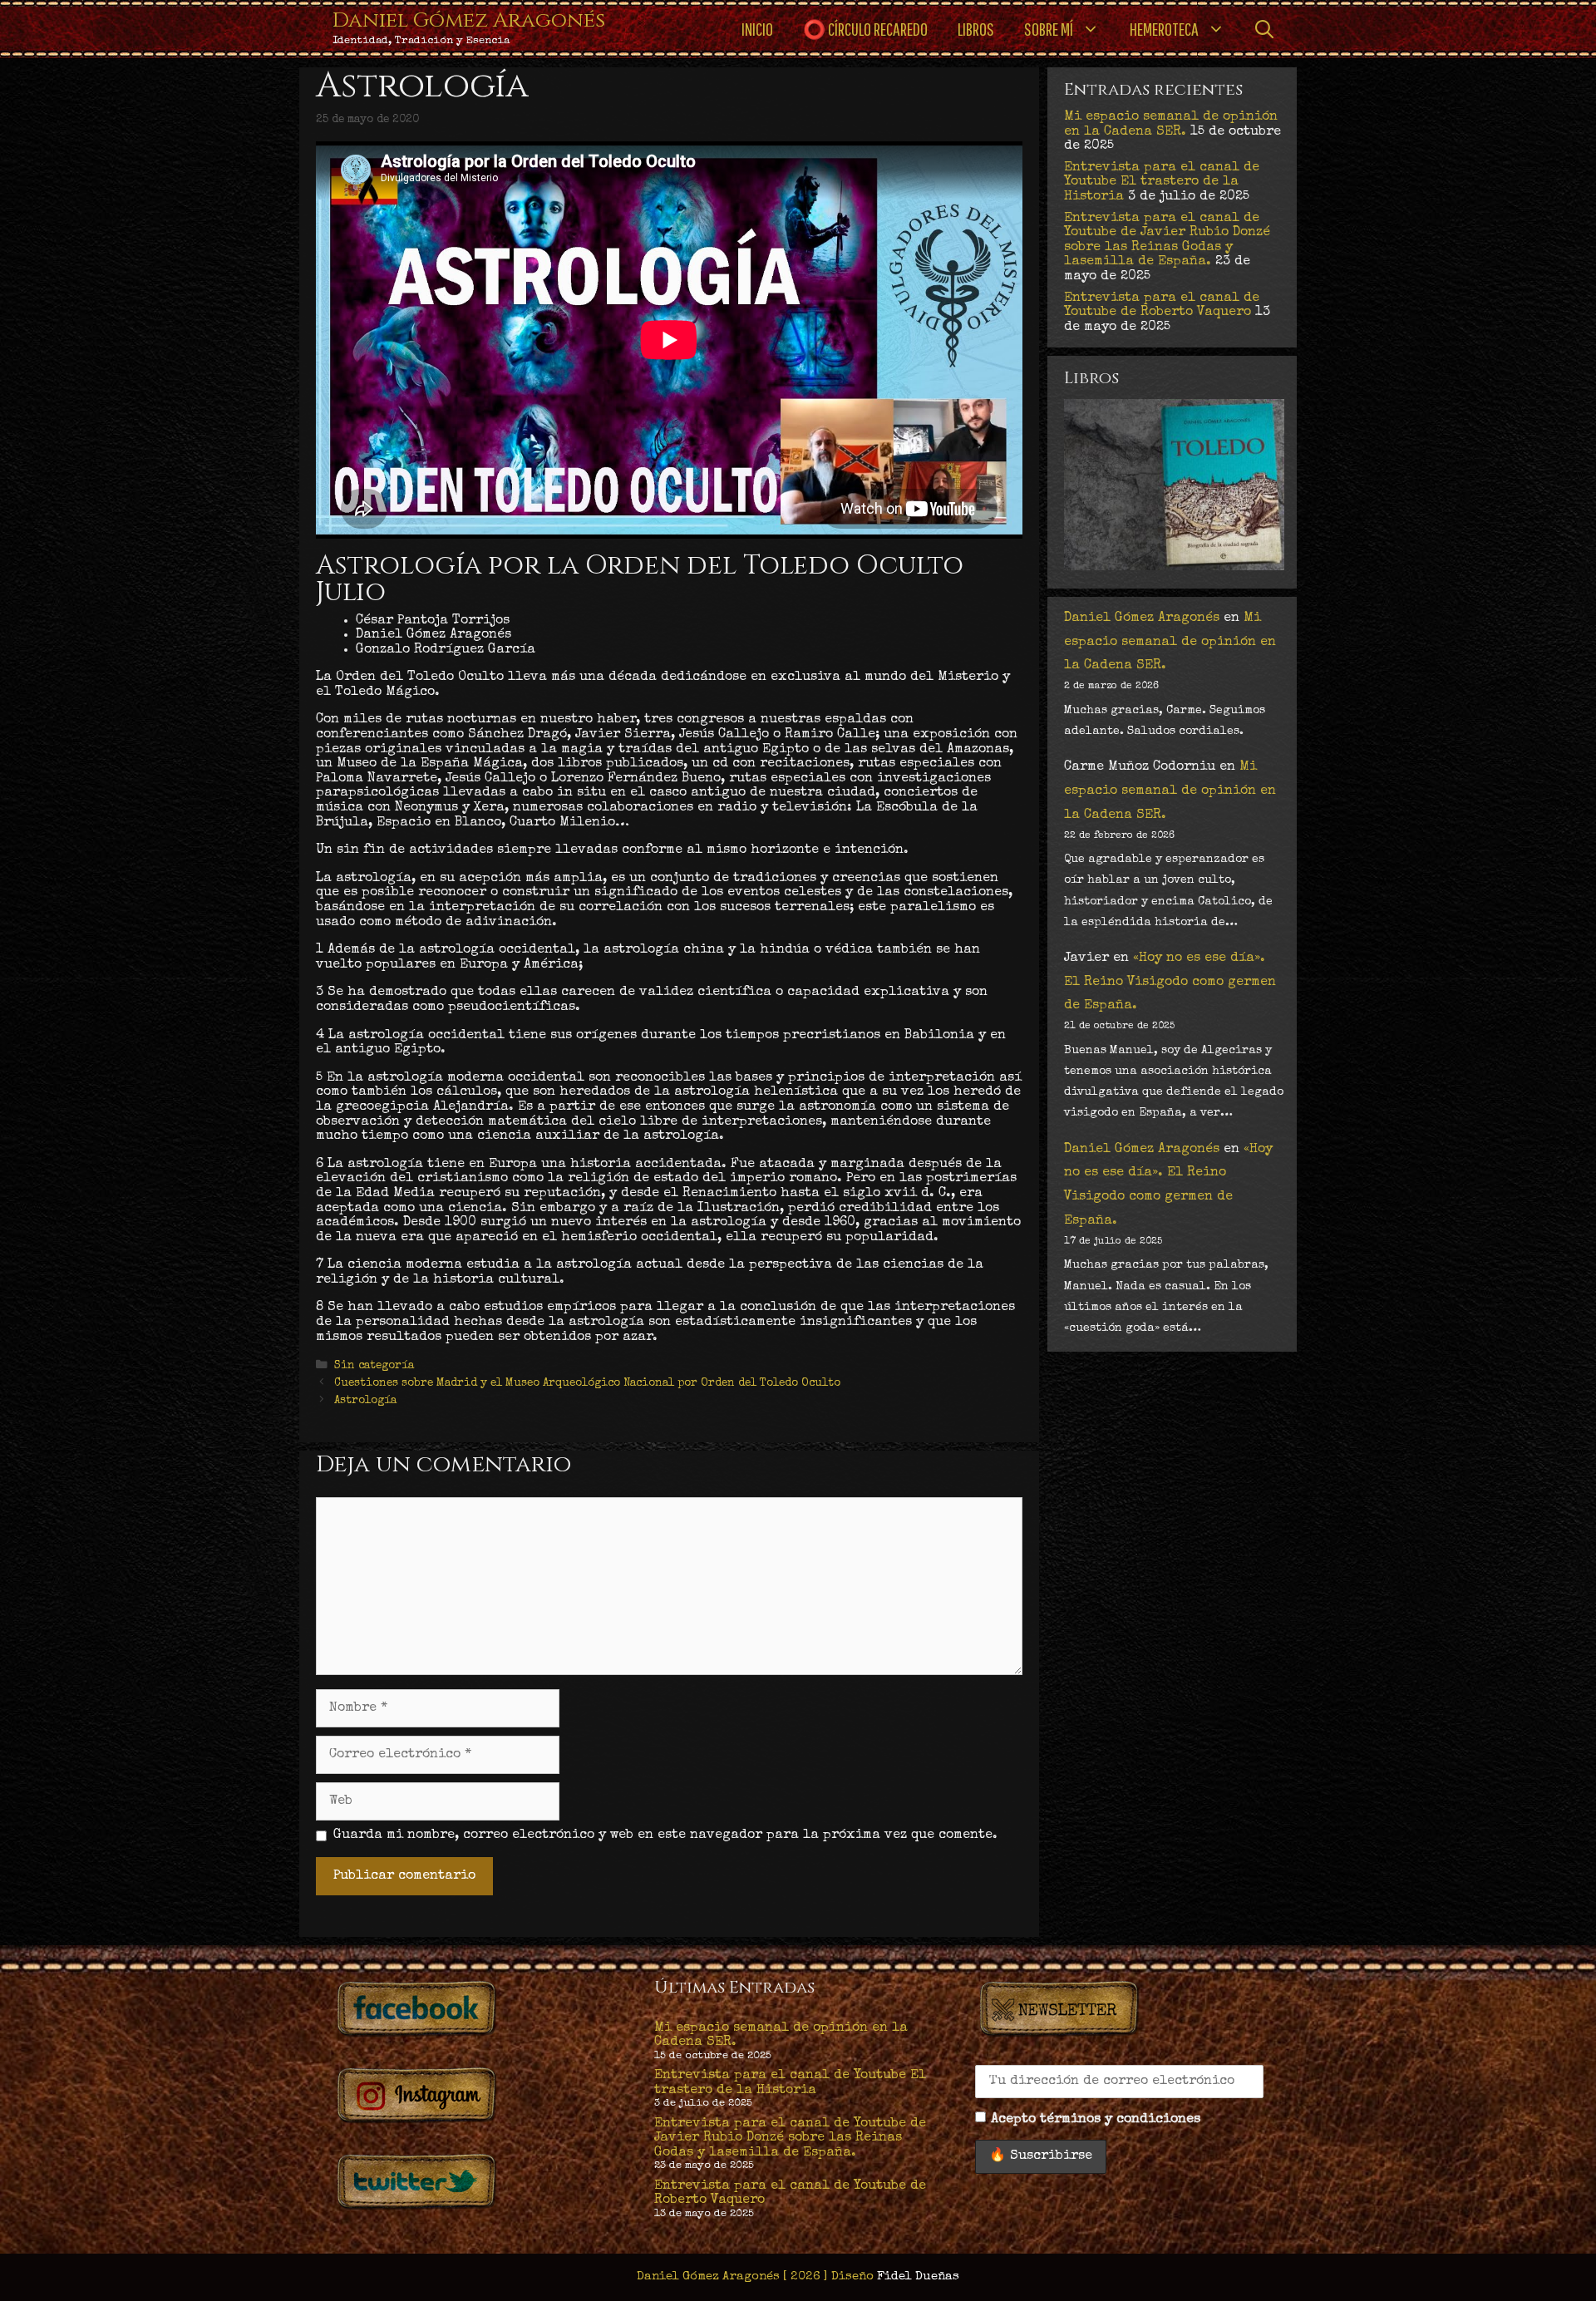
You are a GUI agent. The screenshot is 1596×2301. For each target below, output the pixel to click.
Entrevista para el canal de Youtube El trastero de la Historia (1162, 182)
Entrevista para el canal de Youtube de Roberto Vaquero (1162, 306)
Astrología (365, 1400)
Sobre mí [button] (1049, 29)
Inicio (757, 29)
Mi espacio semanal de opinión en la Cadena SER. (1171, 125)
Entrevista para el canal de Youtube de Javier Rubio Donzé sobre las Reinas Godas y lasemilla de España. (1167, 241)
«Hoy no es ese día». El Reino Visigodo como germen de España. (1170, 983)
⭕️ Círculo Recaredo (865, 29)
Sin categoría (374, 1365)
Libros (976, 29)
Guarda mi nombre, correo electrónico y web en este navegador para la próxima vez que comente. (665, 1835)
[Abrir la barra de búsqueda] (1264, 29)
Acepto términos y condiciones (1096, 2120)
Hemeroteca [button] (1164, 29)
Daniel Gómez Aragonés (469, 20)
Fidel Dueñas (918, 2276)
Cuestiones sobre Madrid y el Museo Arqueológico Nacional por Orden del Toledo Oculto (587, 1382)
